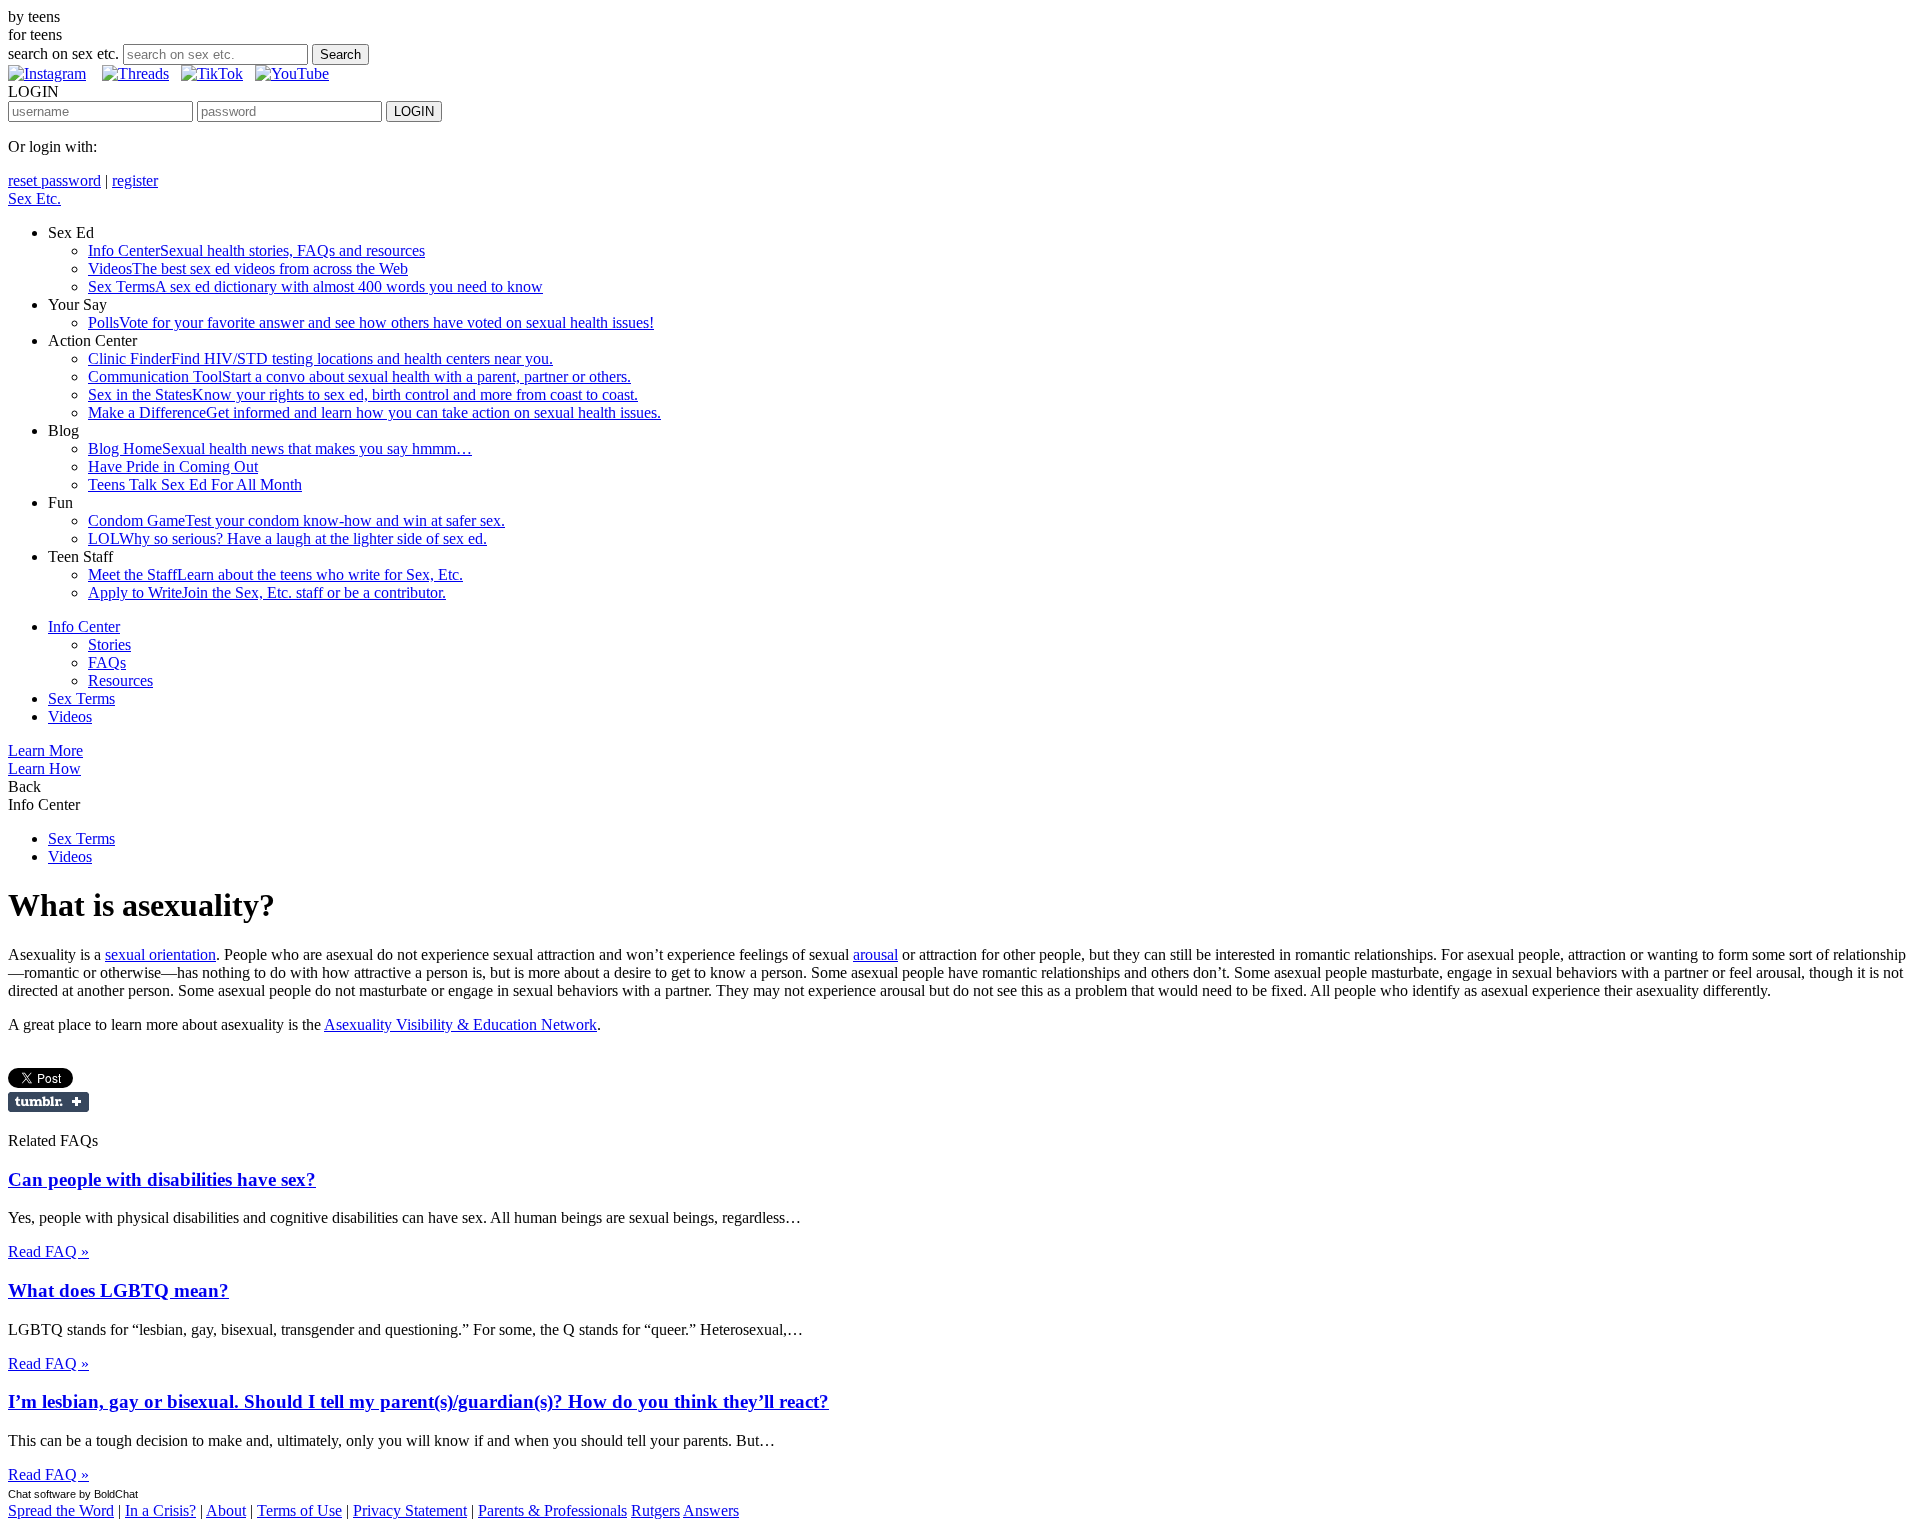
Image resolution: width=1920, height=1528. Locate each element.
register (135, 180)
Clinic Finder (320, 358)
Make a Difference (374, 412)
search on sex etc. (63, 53)
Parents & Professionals (552, 1510)
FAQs (107, 662)
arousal (875, 954)
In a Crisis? (160, 1510)
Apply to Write (267, 592)
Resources (120, 680)
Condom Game (296, 520)
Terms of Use (299, 1510)
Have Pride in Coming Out (173, 466)
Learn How (44, 768)
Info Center (256, 250)
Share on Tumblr (48, 1102)
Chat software (42, 1494)
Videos (248, 268)
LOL (287, 538)
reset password (54, 180)
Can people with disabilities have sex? (162, 1179)
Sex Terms (315, 286)
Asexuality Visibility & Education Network (460, 1024)
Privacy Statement (410, 1510)
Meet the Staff (275, 574)
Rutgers (655, 1510)
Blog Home (280, 448)
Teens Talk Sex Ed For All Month (195, 484)
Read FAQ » (48, 1251)
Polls (371, 322)
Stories (109, 644)
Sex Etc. (34, 198)
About (226, 1510)
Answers (711, 1510)
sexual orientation (160, 954)
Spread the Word (61, 1510)
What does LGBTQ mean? (118, 1290)
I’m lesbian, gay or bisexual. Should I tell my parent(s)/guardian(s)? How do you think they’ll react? (418, 1401)
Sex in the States (363, 394)
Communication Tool (359, 376)
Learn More (45, 750)
